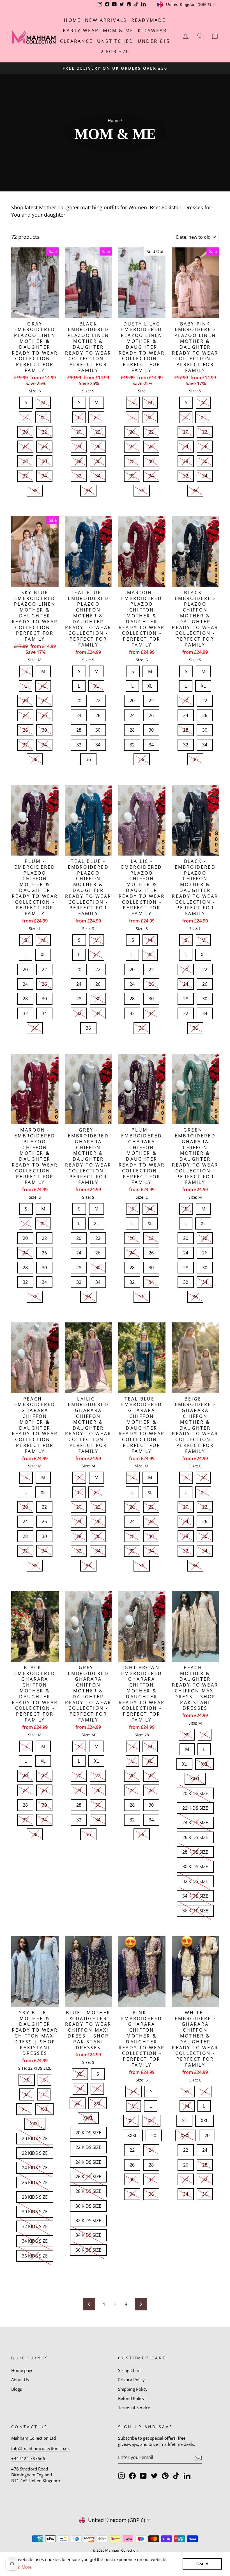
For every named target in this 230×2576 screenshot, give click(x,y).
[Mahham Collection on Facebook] (132, 2476)
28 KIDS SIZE (195, 1851)
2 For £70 (115, 51)
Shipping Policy (133, 2389)
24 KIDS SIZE (195, 1821)
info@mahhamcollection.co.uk (41, 2448)
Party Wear (81, 31)
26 (44, 445)
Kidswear (152, 31)
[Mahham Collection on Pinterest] (165, 2476)
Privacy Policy (131, 2380)
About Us (20, 2380)
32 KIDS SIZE (195, 1880)
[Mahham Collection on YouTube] (143, 2476)
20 (25, 430)
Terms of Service (134, 2408)
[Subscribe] (198, 2458)
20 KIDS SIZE (195, 1792)
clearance (76, 41)
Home (72, 20)
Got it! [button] (202, 2564)
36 (35, 489)
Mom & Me (118, 31)
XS (187, 1733)
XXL (204, 1763)
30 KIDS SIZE (195, 1865)
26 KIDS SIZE (195, 1836)
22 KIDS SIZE (195, 1807)
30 (44, 460)
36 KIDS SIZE (195, 1909)
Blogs (17, 2389)
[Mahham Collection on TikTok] (176, 2476)
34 (44, 474)
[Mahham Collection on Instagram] (121, 2476)
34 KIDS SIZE (195, 1894)
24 (25, 445)
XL (43, 416)
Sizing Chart (129, 2370)
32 (25, 474)
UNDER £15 (154, 41)
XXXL (195, 1777)
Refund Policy (131, 2398)
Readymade (149, 20)
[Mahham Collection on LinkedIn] (187, 2476)
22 (44, 430)
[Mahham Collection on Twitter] (154, 2476)
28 (25, 460)
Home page (22, 2370)
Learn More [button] (20, 2567)
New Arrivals (106, 20)
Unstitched (115, 41)
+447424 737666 (28, 2458)
